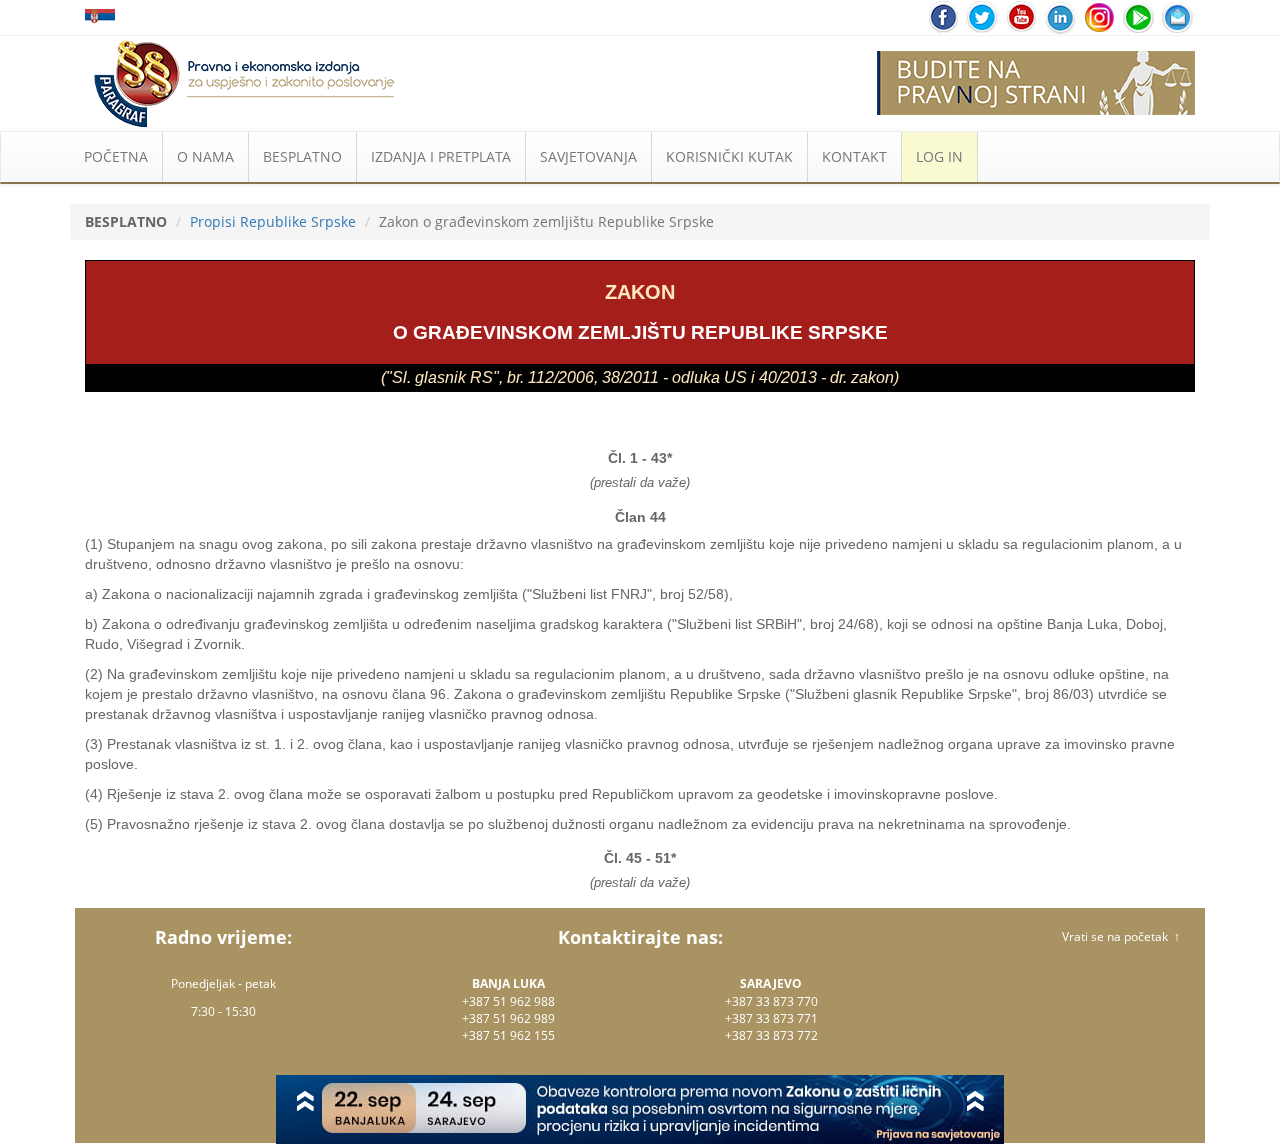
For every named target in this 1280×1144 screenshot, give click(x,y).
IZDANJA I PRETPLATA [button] (441, 156)
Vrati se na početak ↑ (1121, 936)
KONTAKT (854, 156)
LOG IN (939, 156)
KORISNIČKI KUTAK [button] (729, 156)
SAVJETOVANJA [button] (588, 156)
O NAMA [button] (205, 156)
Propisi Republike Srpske (273, 221)
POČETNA (116, 156)
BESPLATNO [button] (302, 156)
